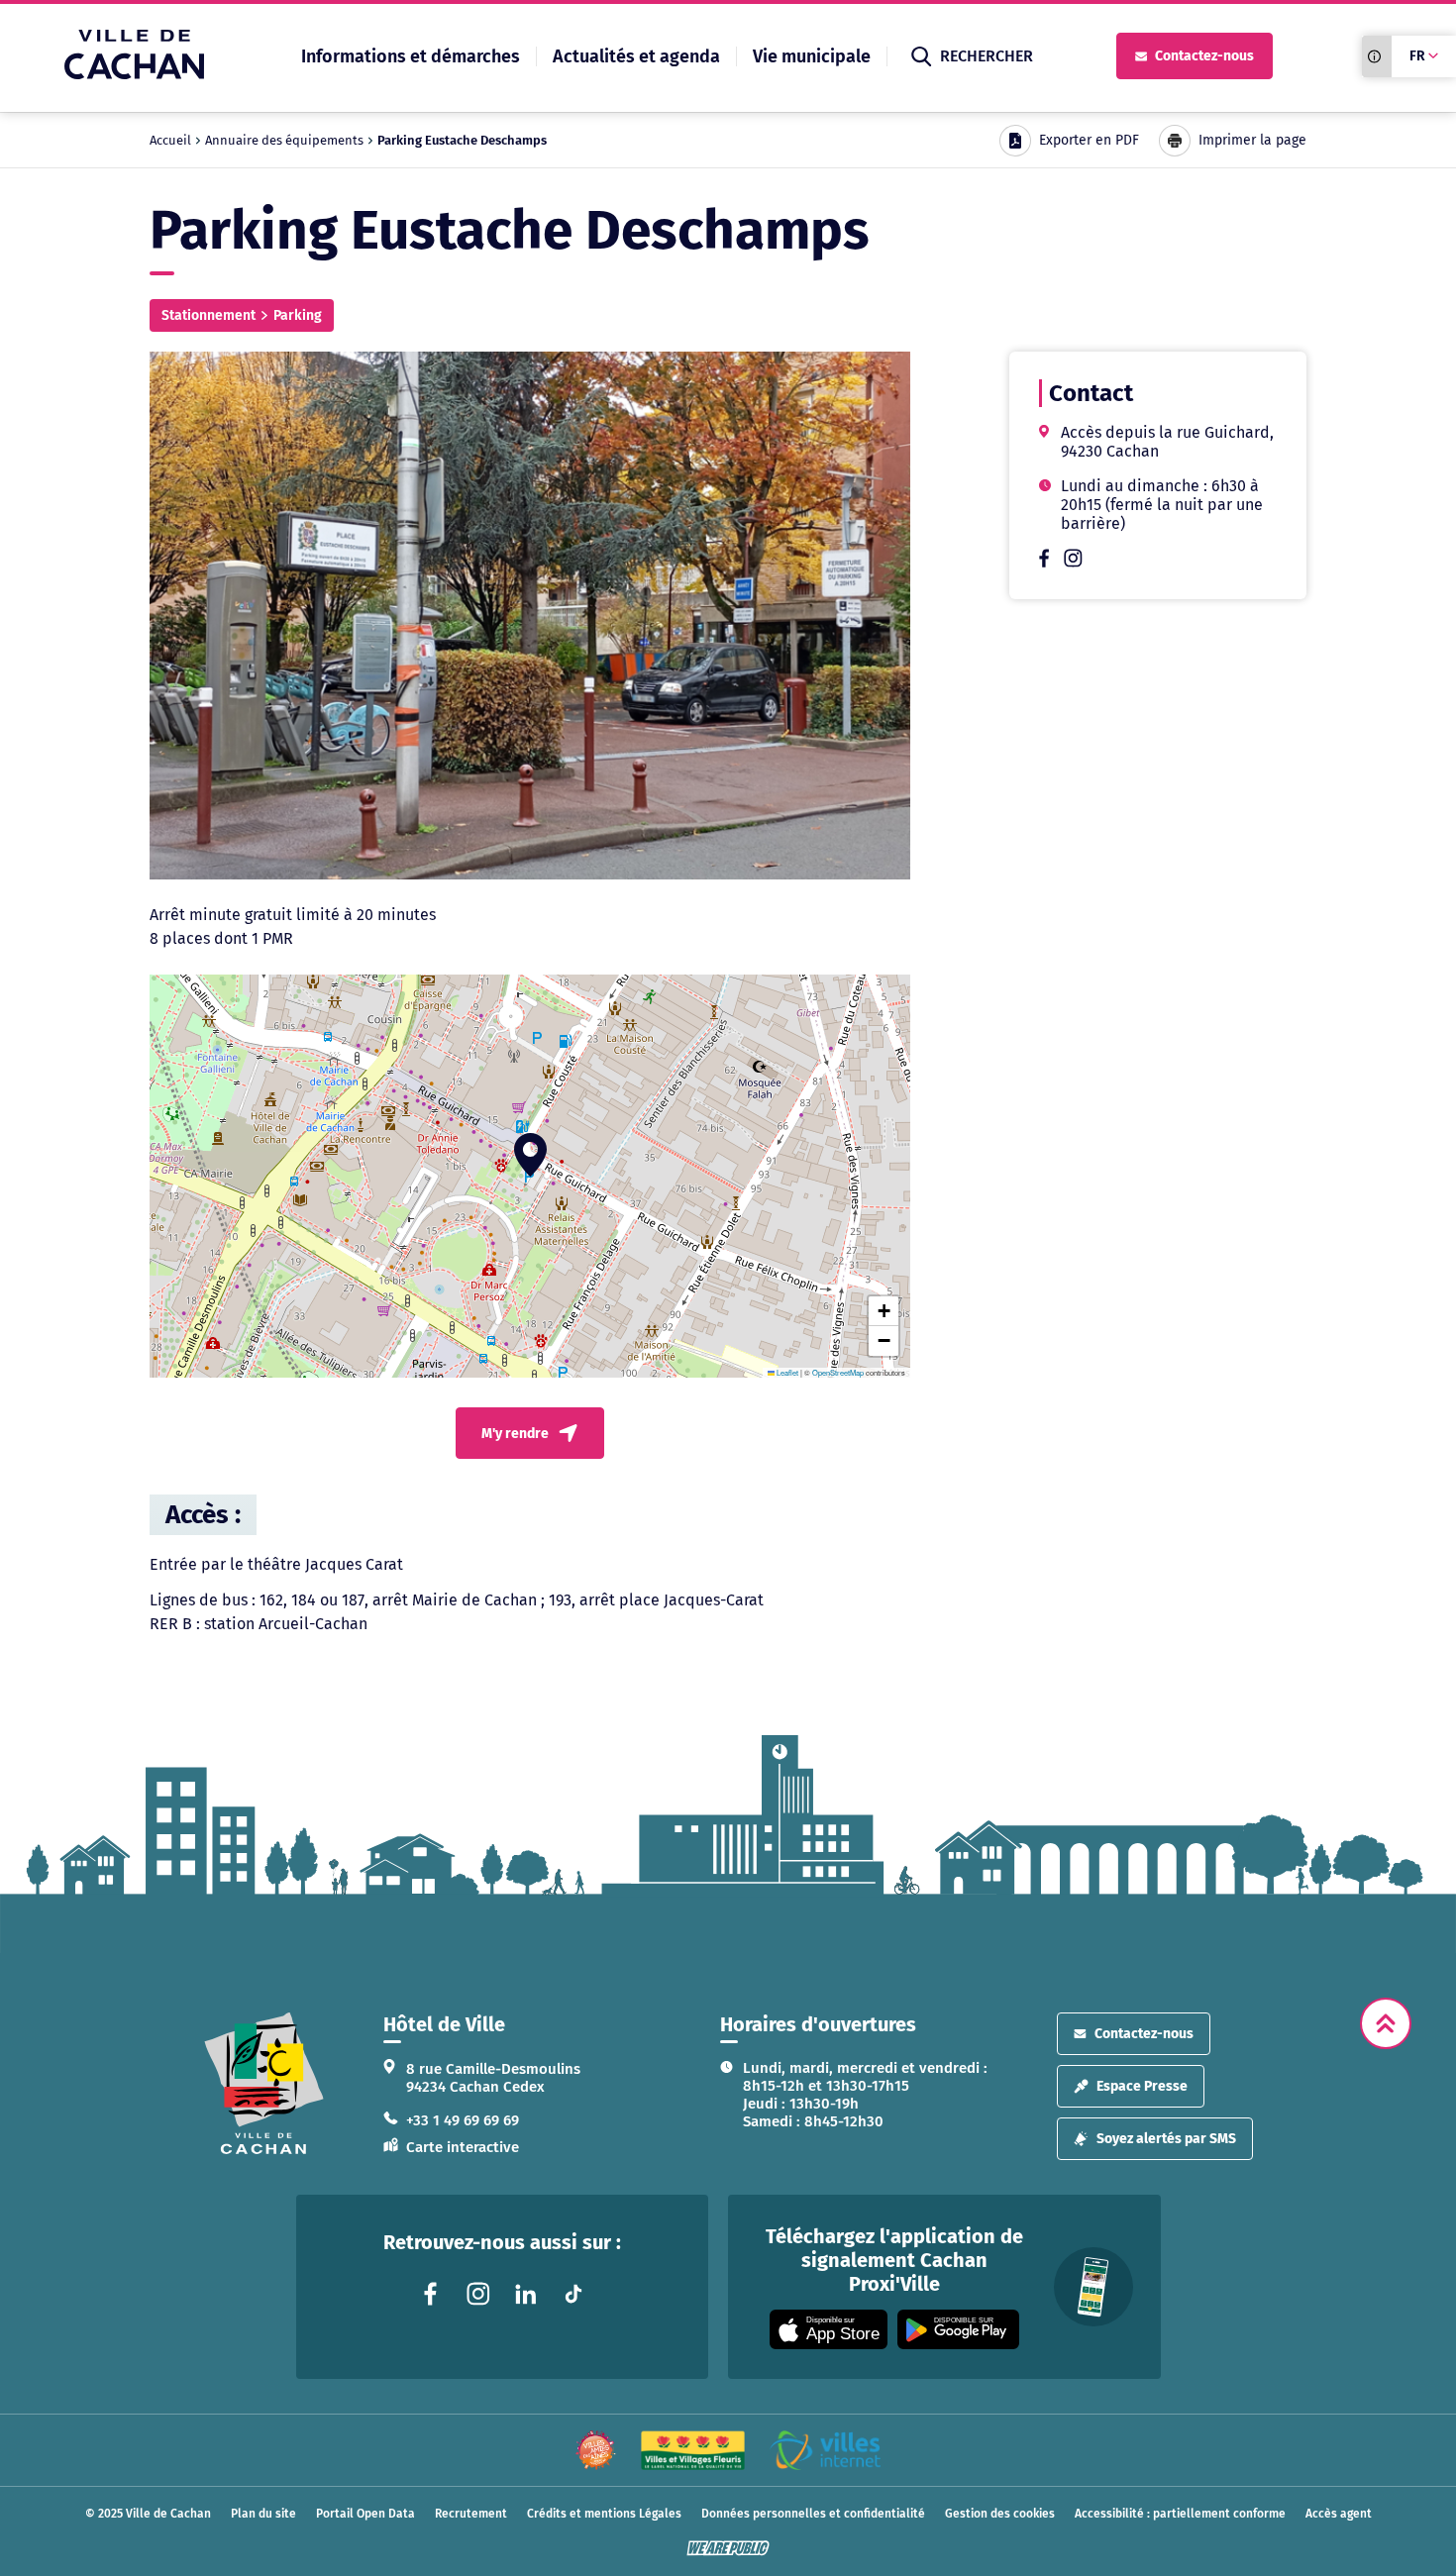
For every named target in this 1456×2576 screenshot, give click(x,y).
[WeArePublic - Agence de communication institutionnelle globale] (728, 2548)
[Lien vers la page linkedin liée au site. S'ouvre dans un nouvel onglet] (526, 2294)
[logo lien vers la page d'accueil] (264, 2083)
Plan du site (263, 2514)
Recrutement (471, 2514)
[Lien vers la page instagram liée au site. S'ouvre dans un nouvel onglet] (478, 2294)
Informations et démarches (411, 56)
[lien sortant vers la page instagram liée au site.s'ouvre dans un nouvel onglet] (1073, 562)
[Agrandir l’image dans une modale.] (530, 616)
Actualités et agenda (636, 56)
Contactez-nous (1204, 56)
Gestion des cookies (1000, 2514)
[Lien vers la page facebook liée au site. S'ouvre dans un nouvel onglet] (431, 2294)
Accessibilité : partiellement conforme (1180, 2514)
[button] (530, 1155)
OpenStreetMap (838, 1372)
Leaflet (786, 1372)
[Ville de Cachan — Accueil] (134, 74)
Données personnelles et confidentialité (813, 2514)
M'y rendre (515, 1434)
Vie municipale (812, 56)
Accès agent (1339, 2514)
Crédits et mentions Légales (604, 2514)
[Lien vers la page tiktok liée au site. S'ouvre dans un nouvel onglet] (573, 2294)
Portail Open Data (365, 2514)
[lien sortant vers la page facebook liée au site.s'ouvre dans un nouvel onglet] (1044, 562)
